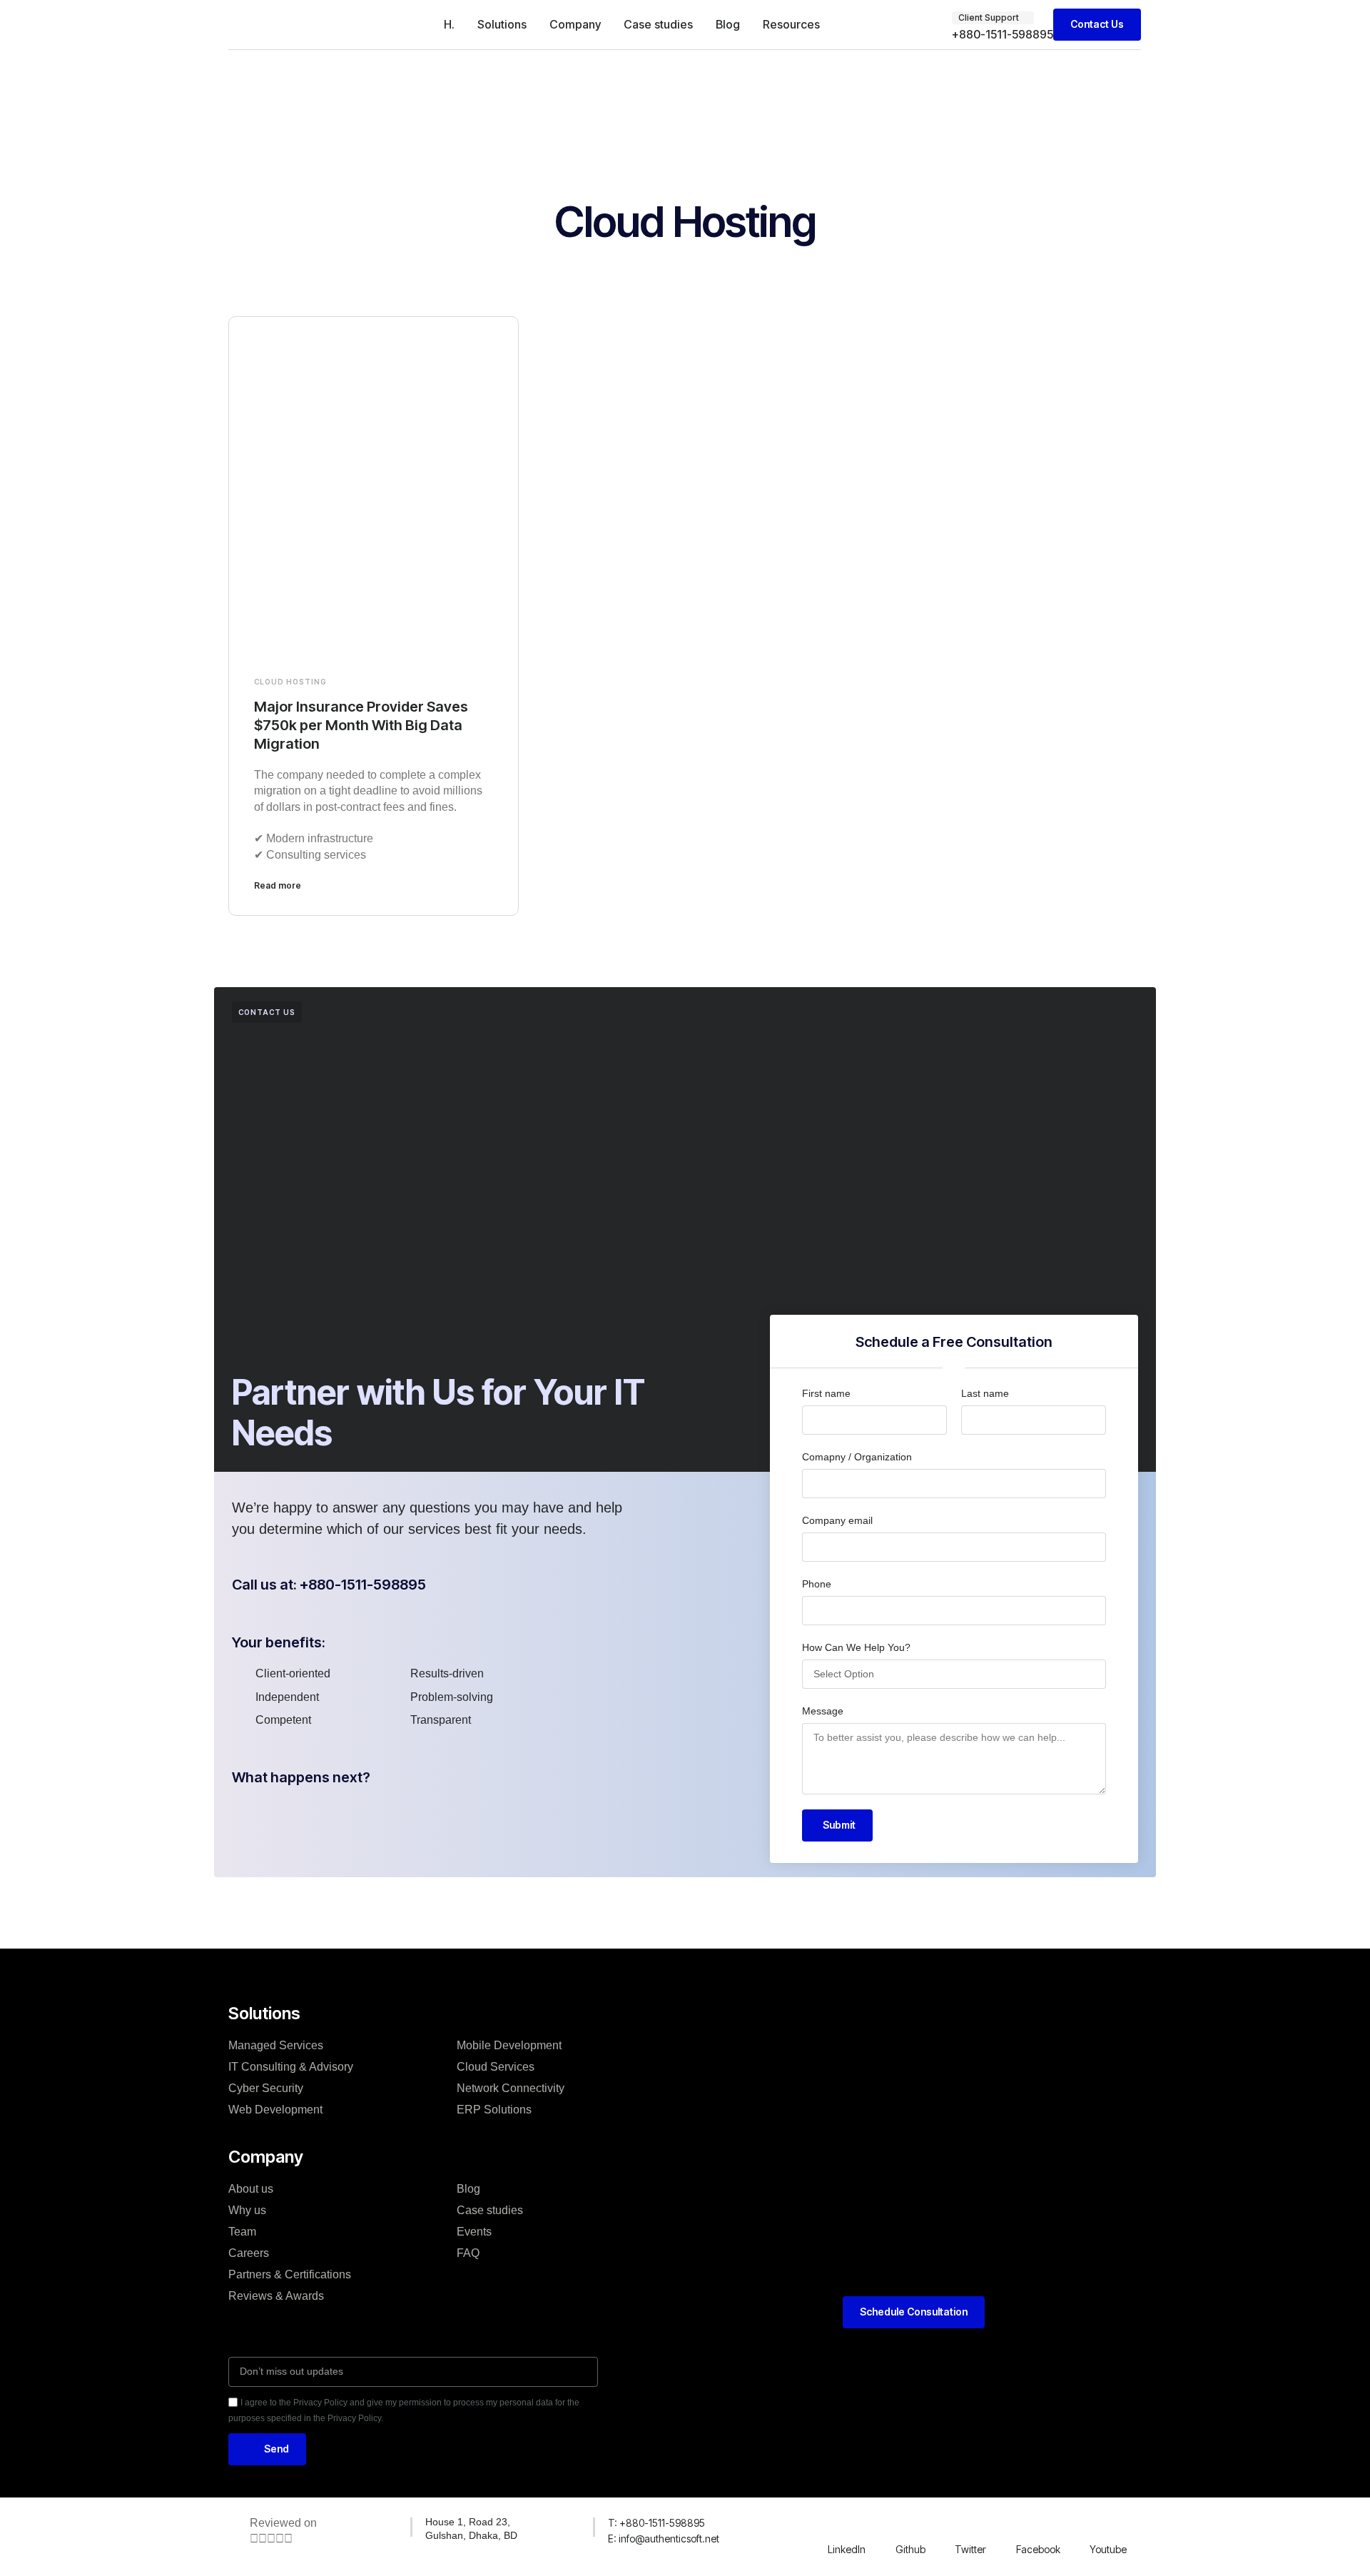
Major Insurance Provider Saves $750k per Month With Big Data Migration (361, 725)
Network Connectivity (511, 2088)
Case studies (658, 24)
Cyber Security (266, 2088)
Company (575, 24)
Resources (791, 24)
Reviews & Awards (276, 2296)
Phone (817, 1584)
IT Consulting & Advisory (291, 2067)
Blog (728, 24)
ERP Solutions (494, 2110)
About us (251, 2189)
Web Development (275, 2110)
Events (474, 2232)
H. (449, 24)
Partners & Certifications (290, 2274)
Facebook (1038, 2549)
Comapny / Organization (857, 1457)
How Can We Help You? (856, 1647)
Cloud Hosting (290, 682)
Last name (985, 1393)
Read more (278, 885)
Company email (837, 1520)
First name (826, 1393)
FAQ (468, 2253)
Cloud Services (496, 2067)
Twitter (970, 2549)
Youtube (1108, 2549)
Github (910, 2549)
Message (823, 1711)
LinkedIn (847, 2549)
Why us (247, 2210)
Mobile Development (509, 2045)
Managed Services (276, 2045)
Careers (249, 2253)
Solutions (502, 24)
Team (242, 2232)
